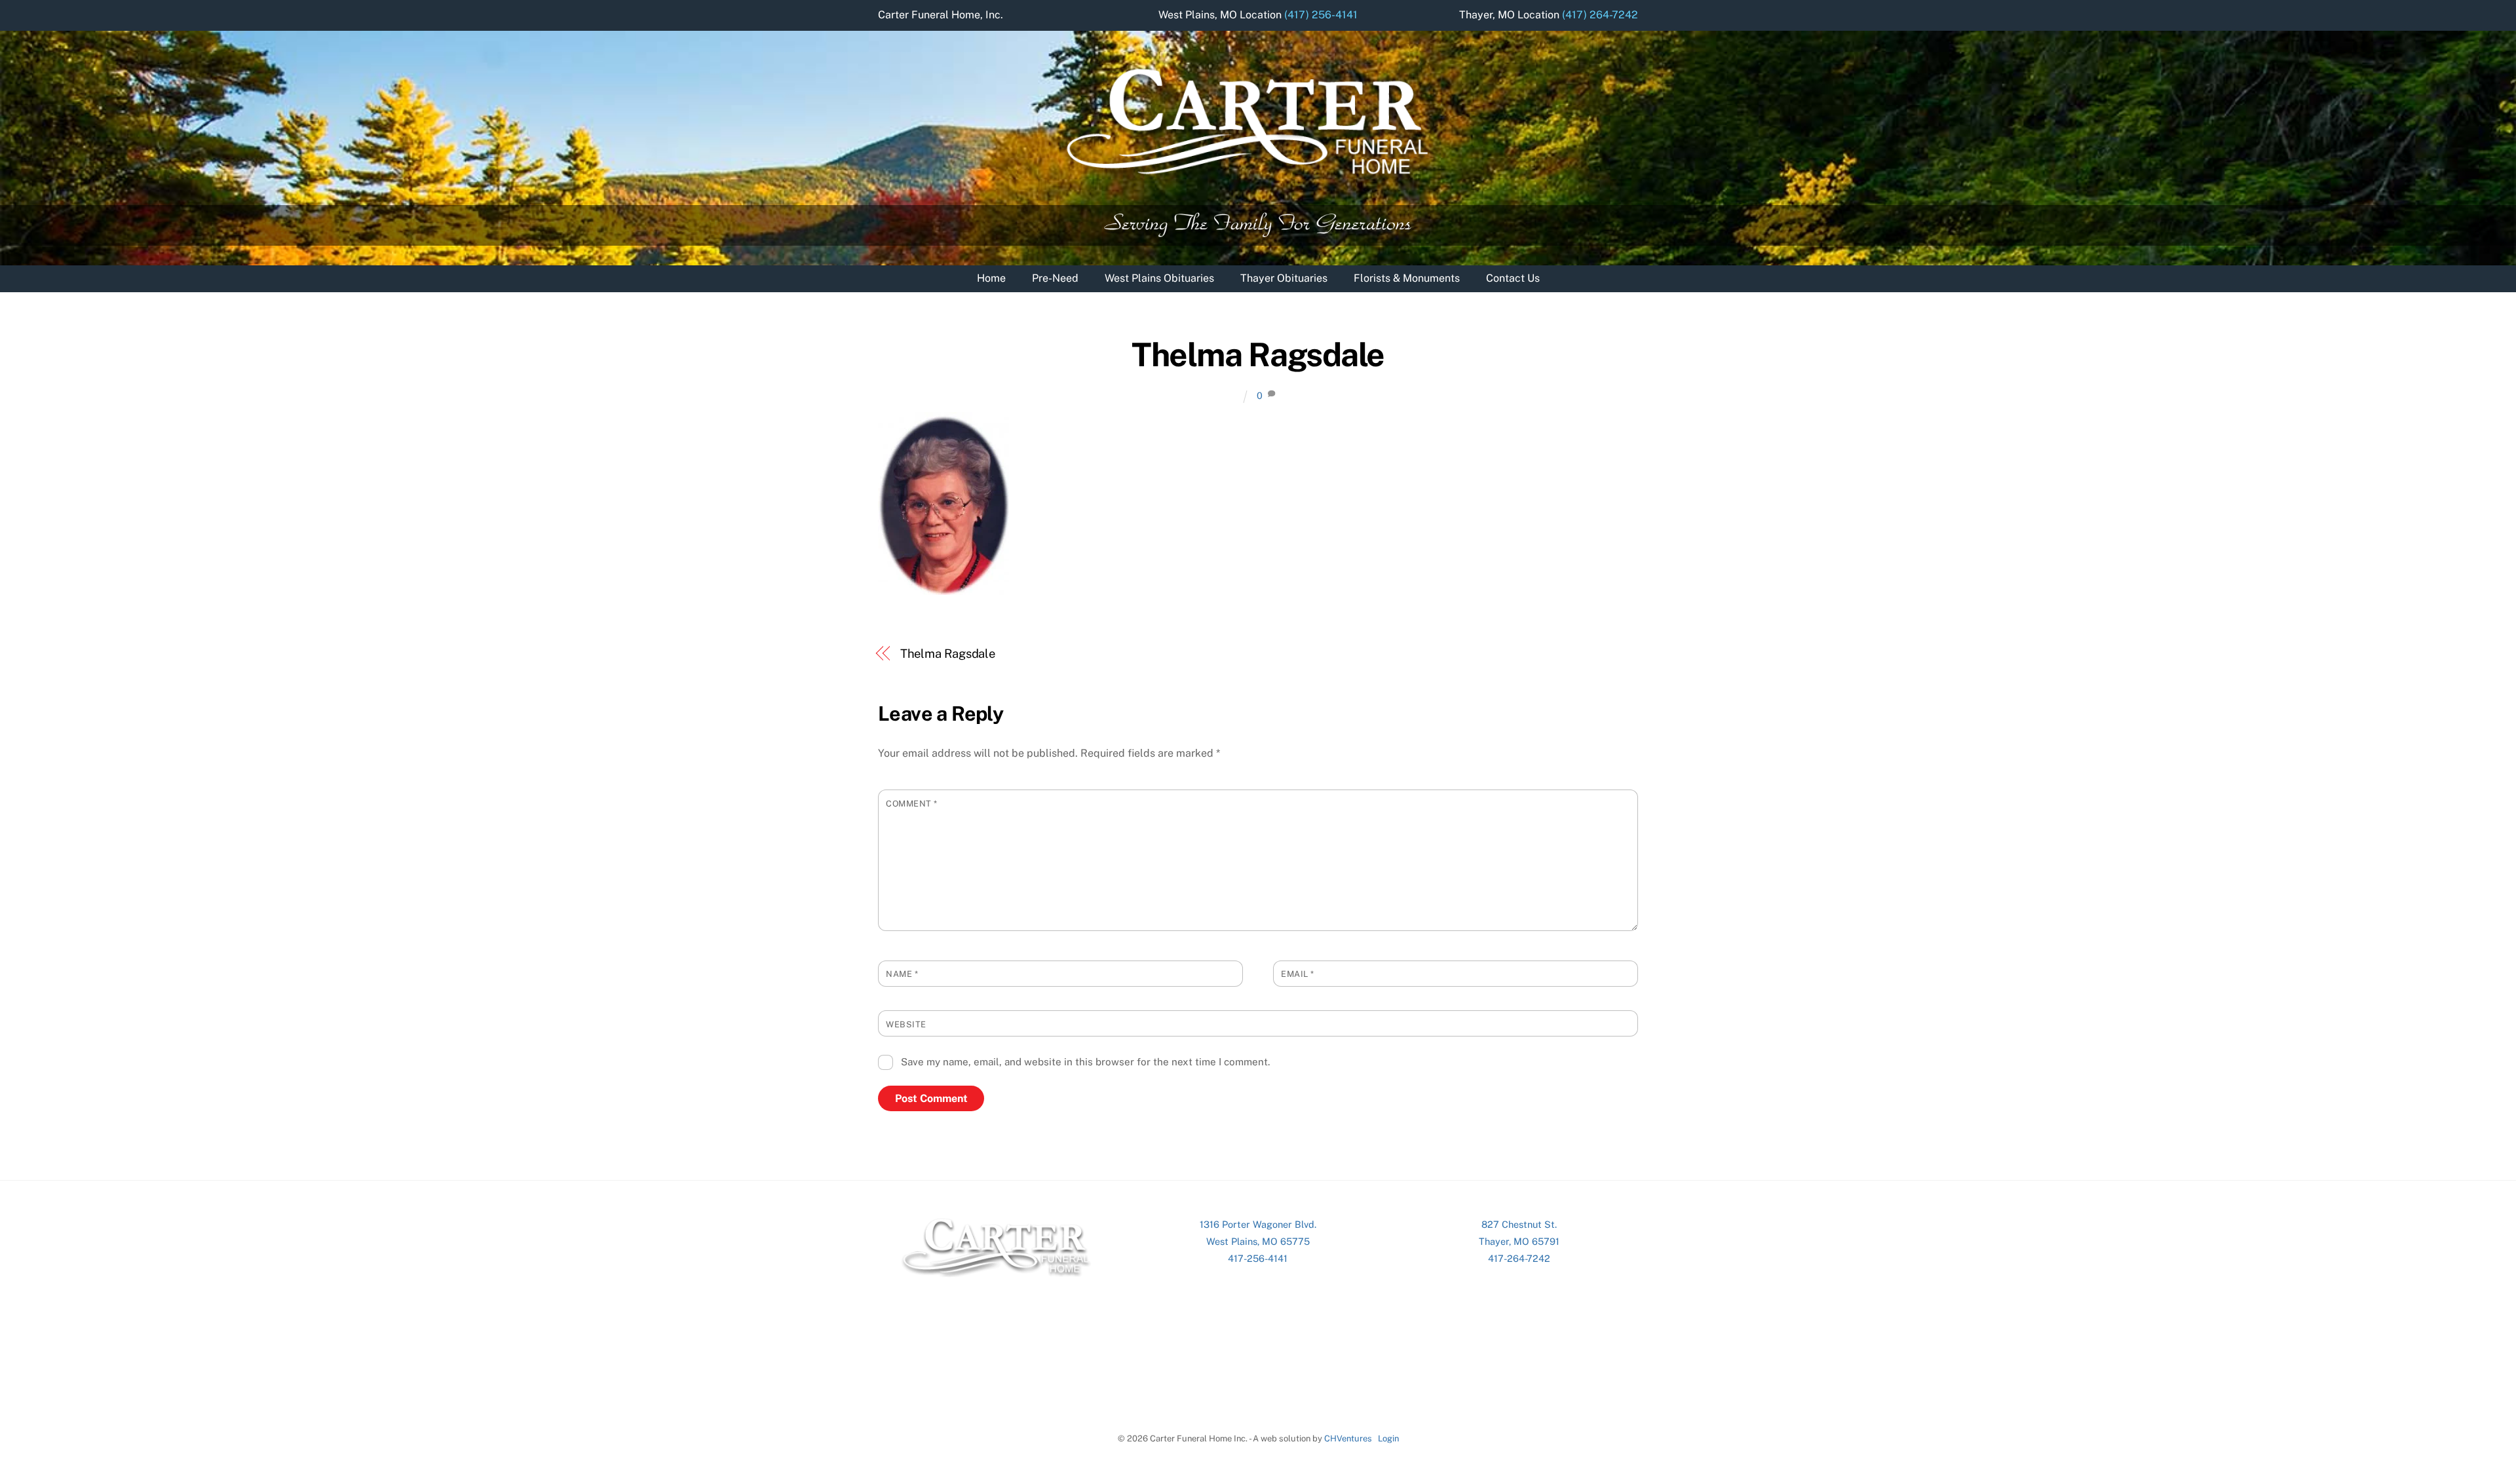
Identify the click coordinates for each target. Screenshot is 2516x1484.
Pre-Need (1055, 278)
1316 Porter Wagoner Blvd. (1258, 1224)
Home (991, 278)
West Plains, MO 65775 (1258, 1241)
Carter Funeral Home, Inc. (941, 15)
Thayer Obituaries (1284, 278)
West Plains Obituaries (1159, 278)
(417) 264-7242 (1600, 15)
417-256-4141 (1258, 1258)
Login (1388, 1438)
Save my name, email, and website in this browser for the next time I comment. (1085, 1062)
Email (1298, 974)
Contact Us (1513, 278)
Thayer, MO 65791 (1519, 1241)
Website (906, 1024)
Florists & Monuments (1407, 278)
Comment (912, 804)
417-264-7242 (1519, 1258)
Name (902, 974)
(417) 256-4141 (1321, 15)
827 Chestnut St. (1519, 1224)
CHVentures (1348, 1438)
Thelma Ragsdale (1258, 354)
